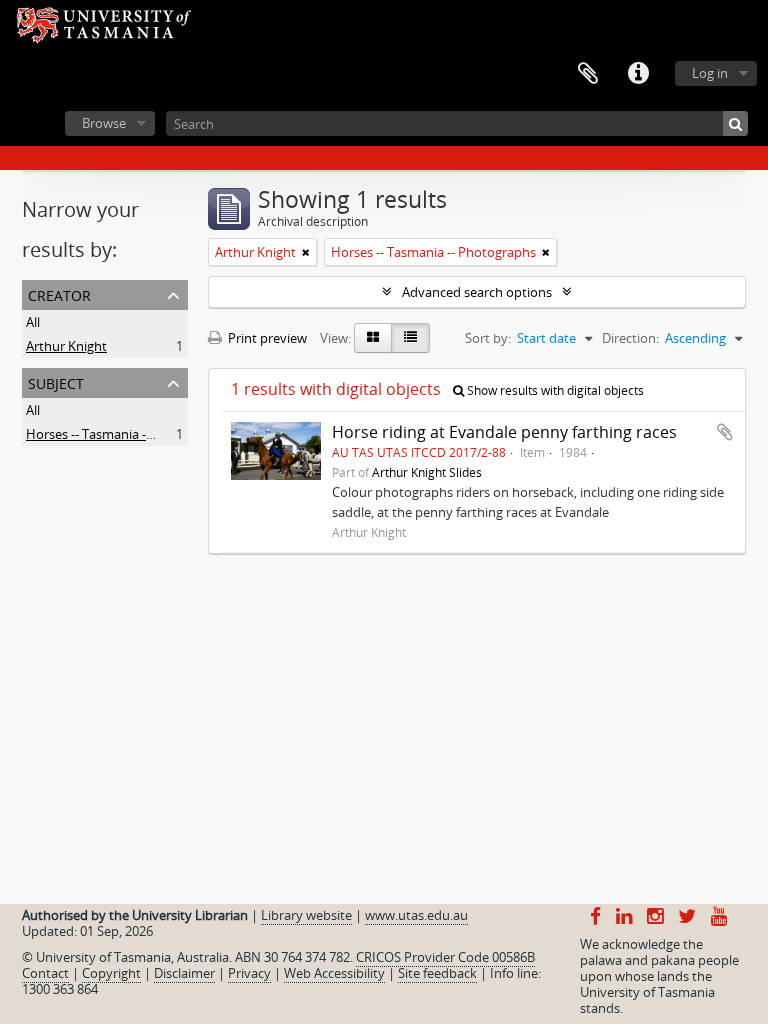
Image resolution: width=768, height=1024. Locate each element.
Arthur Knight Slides (427, 472)
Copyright (111, 973)
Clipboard (588, 74)
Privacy (249, 973)
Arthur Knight (66, 346)
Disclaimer (184, 973)
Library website (306, 915)
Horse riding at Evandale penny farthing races (504, 432)
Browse (104, 123)
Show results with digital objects (554, 390)
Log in (710, 73)
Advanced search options (477, 292)
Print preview (266, 338)
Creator (59, 293)
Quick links (638, 74)
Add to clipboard (725, 432)
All (33, 322)
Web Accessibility (334, 973)
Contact (45, 973)
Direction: (630, 338)
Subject (56, 381)
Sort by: (488, 338)
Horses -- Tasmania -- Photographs (128, 434)
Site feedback (437, 973)
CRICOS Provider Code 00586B (445, 957)
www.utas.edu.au (416, 915)
